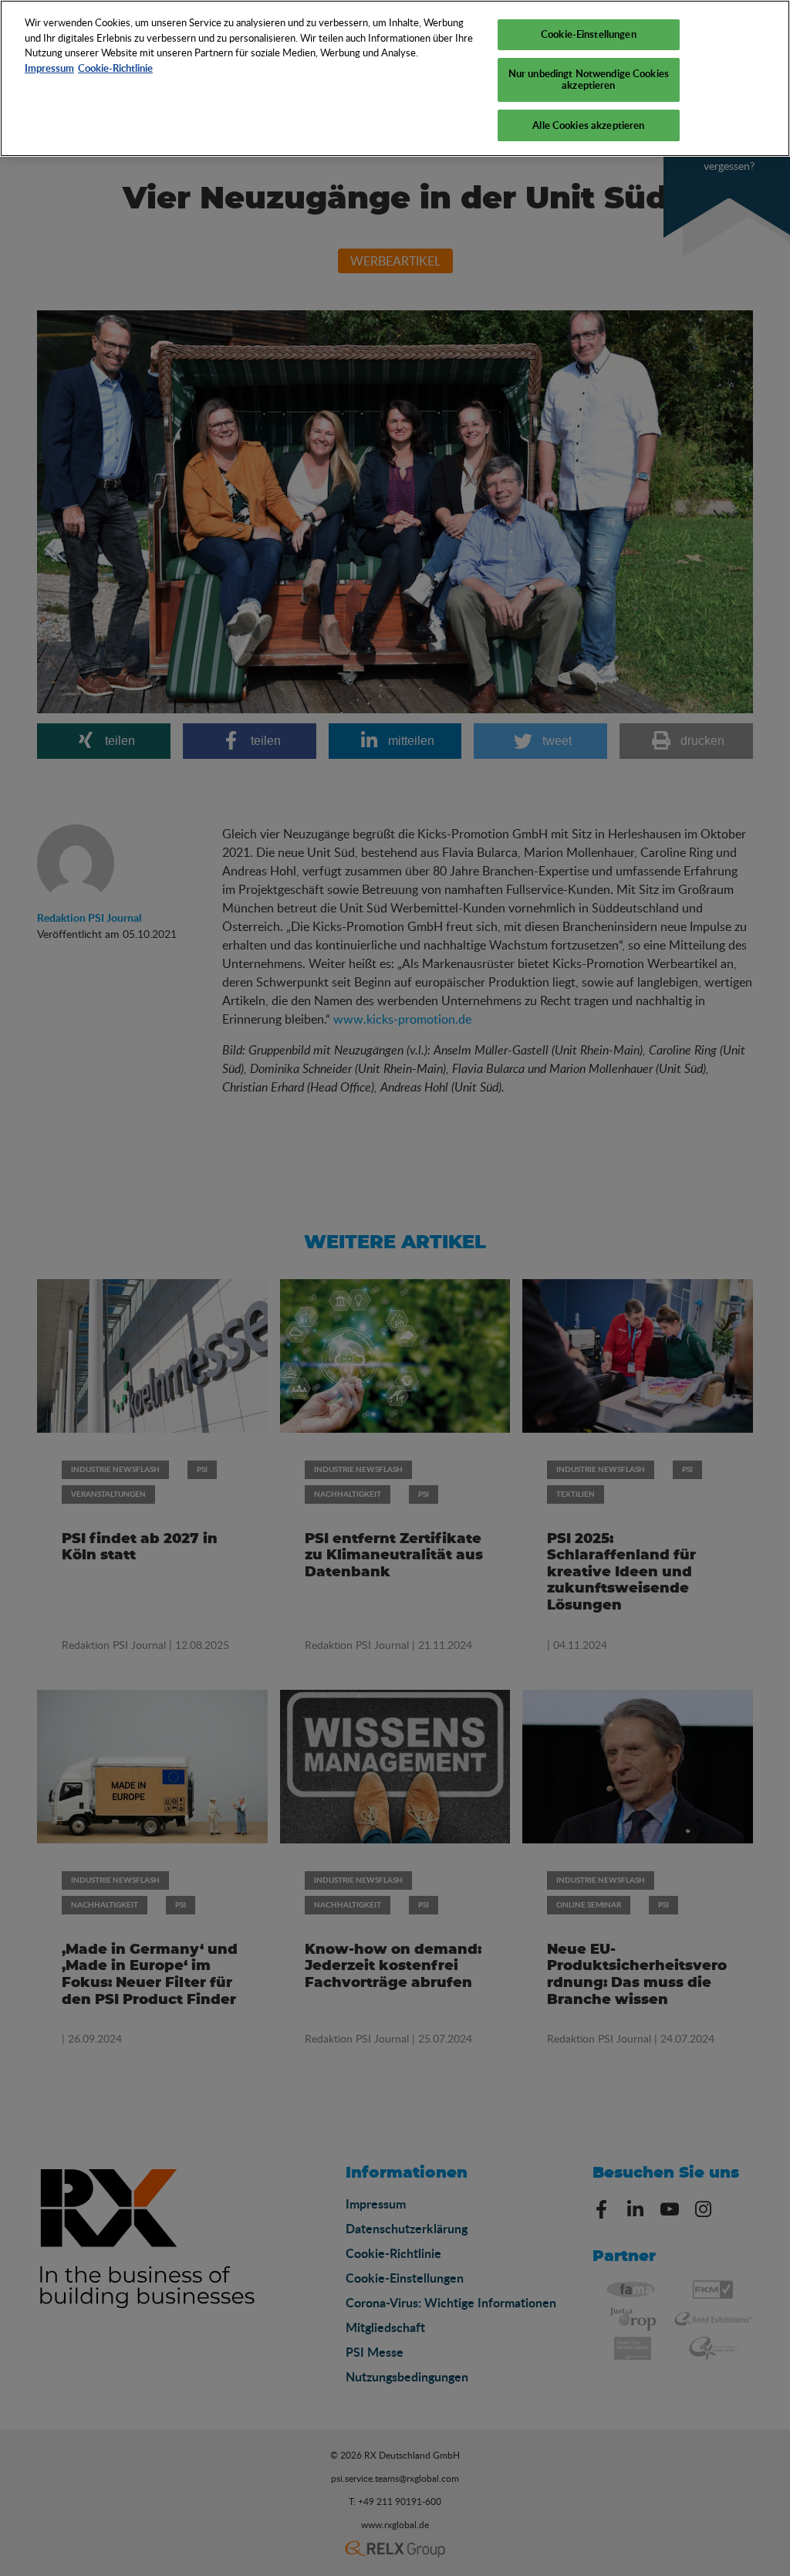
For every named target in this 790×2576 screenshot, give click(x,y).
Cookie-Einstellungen (589, 34)
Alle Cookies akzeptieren (588, 125)
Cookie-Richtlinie (115, 68)
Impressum (49, 68)
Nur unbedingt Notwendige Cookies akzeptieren (589, 80)
